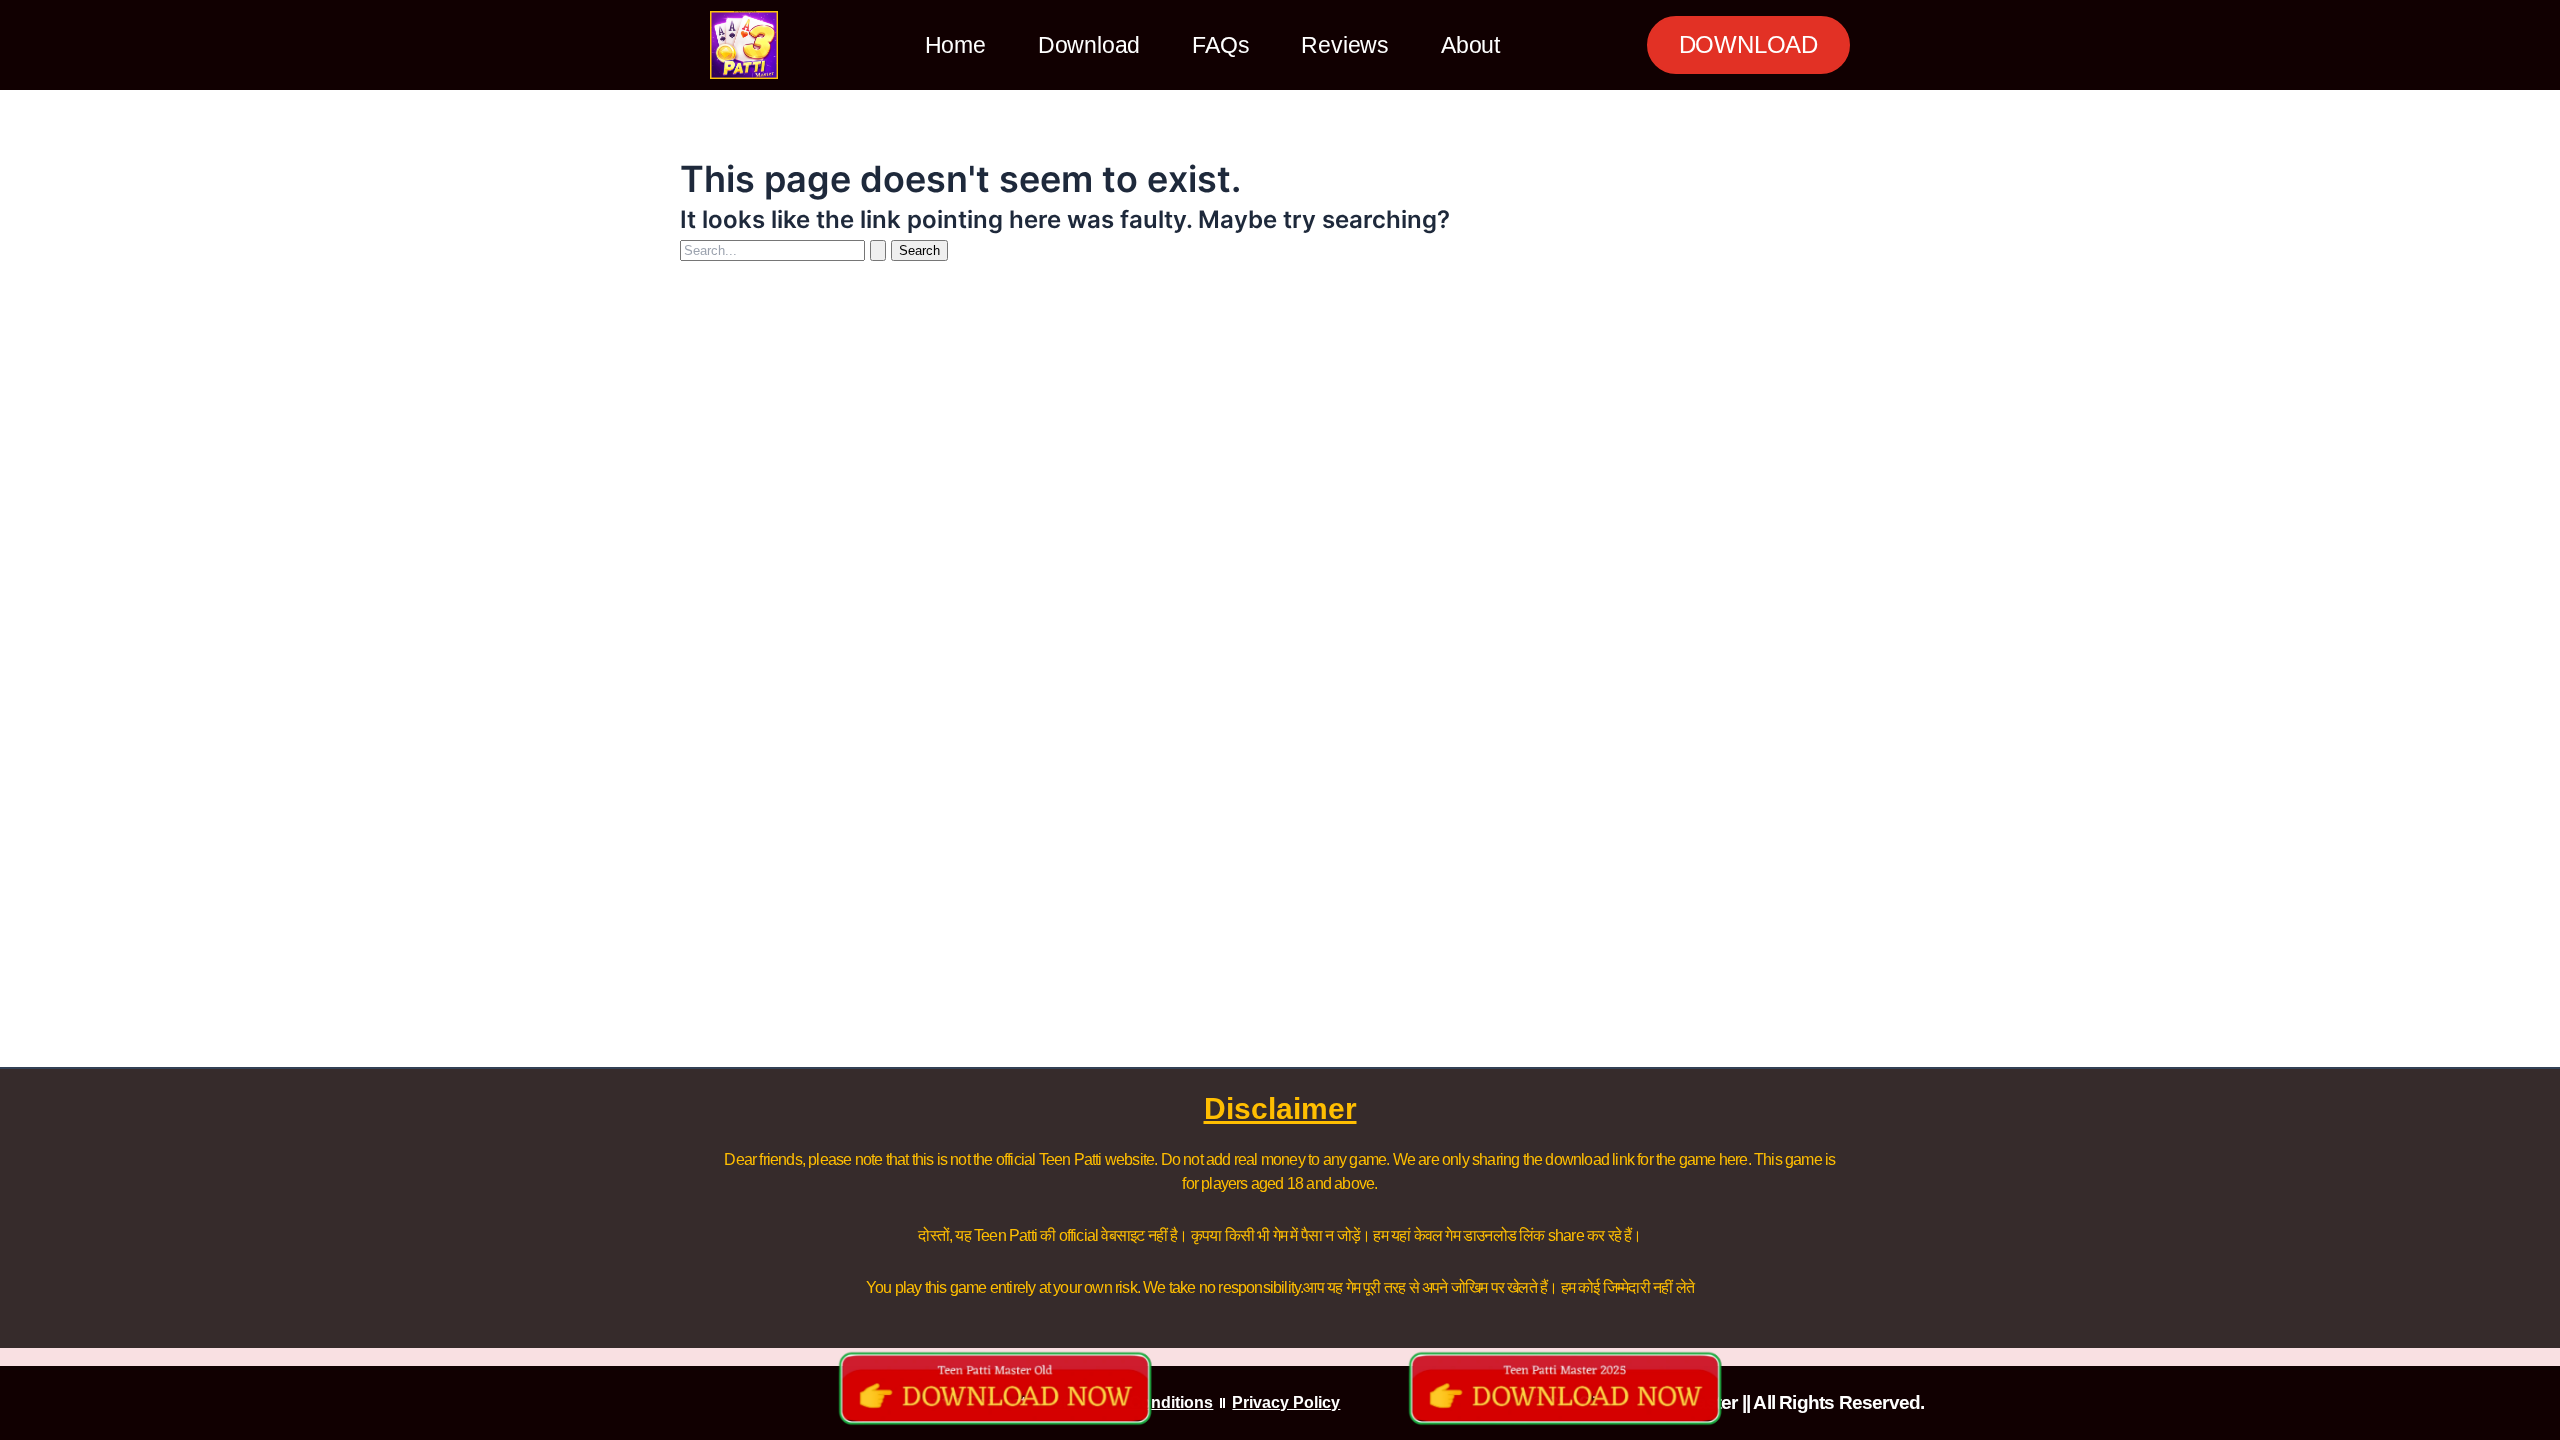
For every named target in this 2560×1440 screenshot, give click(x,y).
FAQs (1220, 45)
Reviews (1345, 45)
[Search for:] (785, 249)
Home (955, 45)
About (1470, 45)
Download (1089, 45)
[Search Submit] (878, 250)
